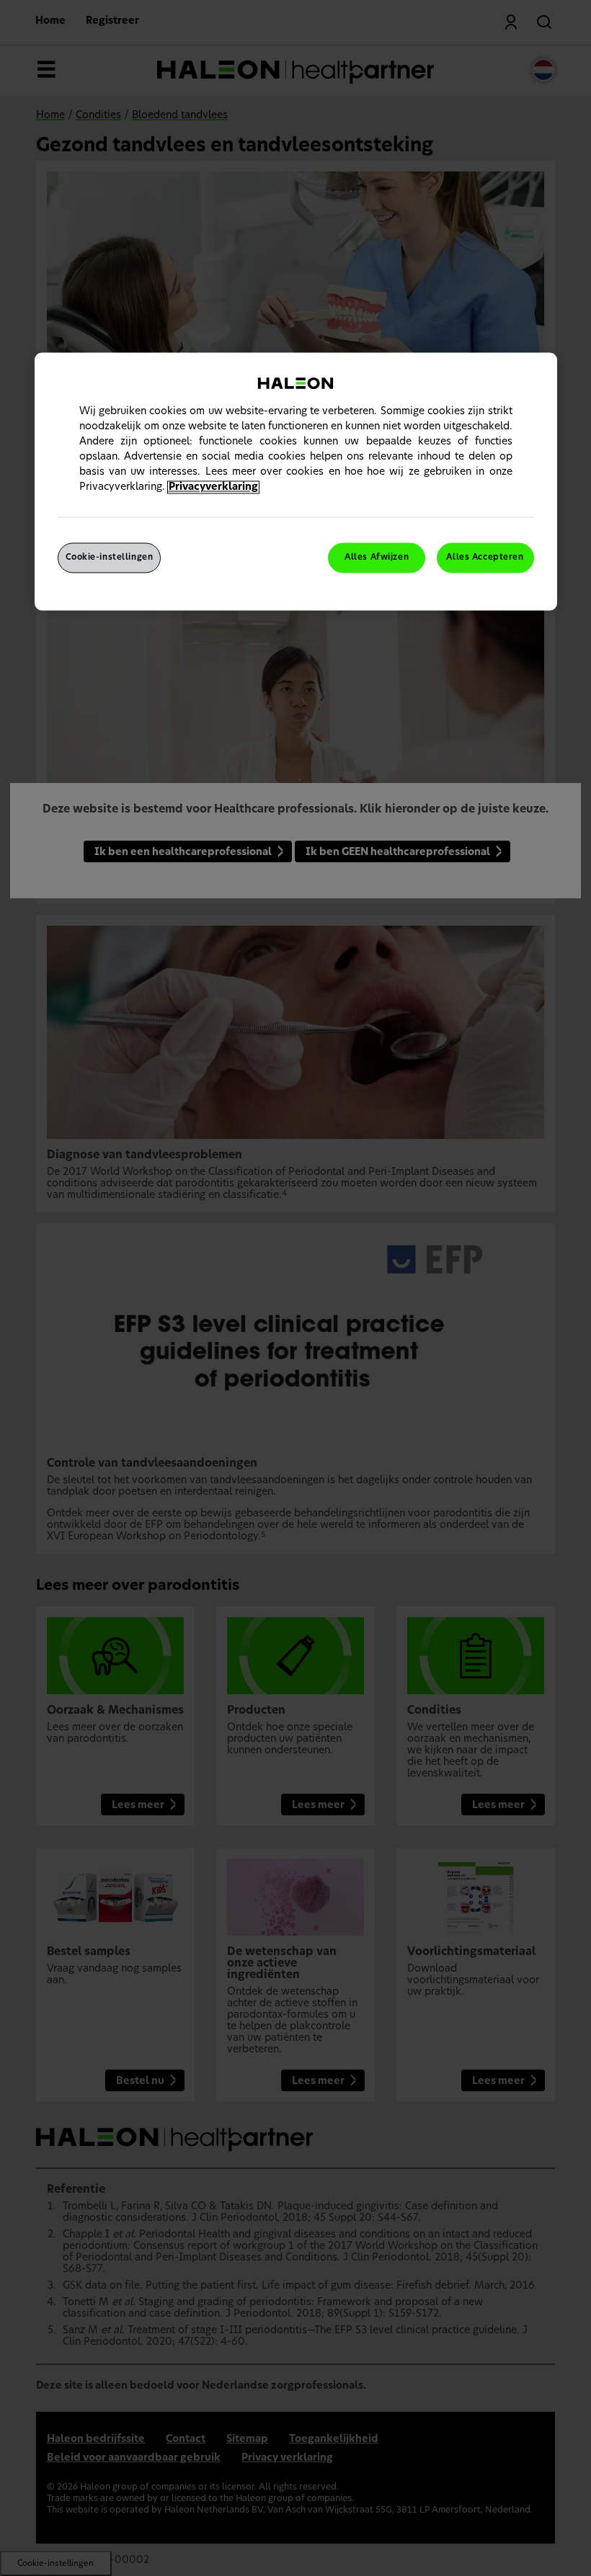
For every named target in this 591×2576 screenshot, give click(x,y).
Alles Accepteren (485, 558)
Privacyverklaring (213, 488)
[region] (296, 482)
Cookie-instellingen (110, 558)
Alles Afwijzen (377, 558)
